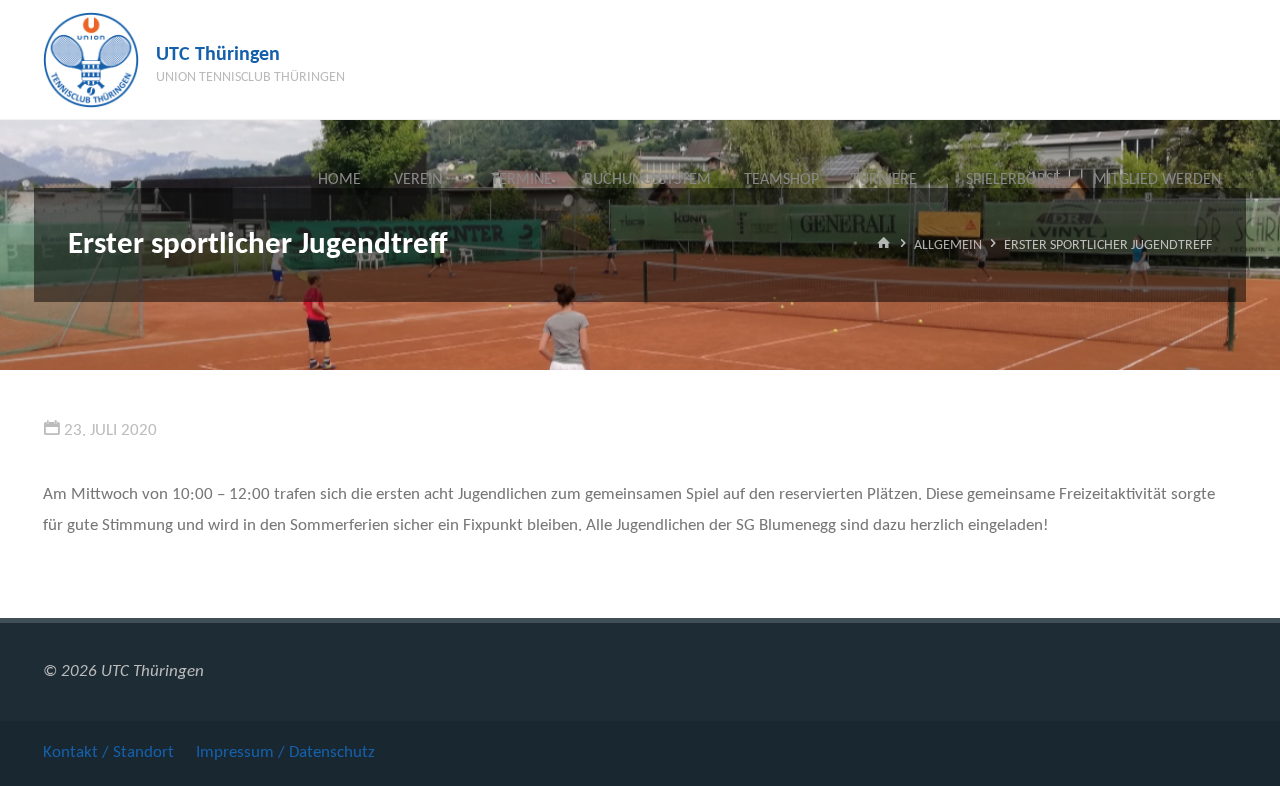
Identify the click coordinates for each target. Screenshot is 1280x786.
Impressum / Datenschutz (285, 752)
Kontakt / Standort (108, 752)
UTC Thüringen (218, 55)
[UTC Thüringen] (91, 59)
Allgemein (948, 245)
